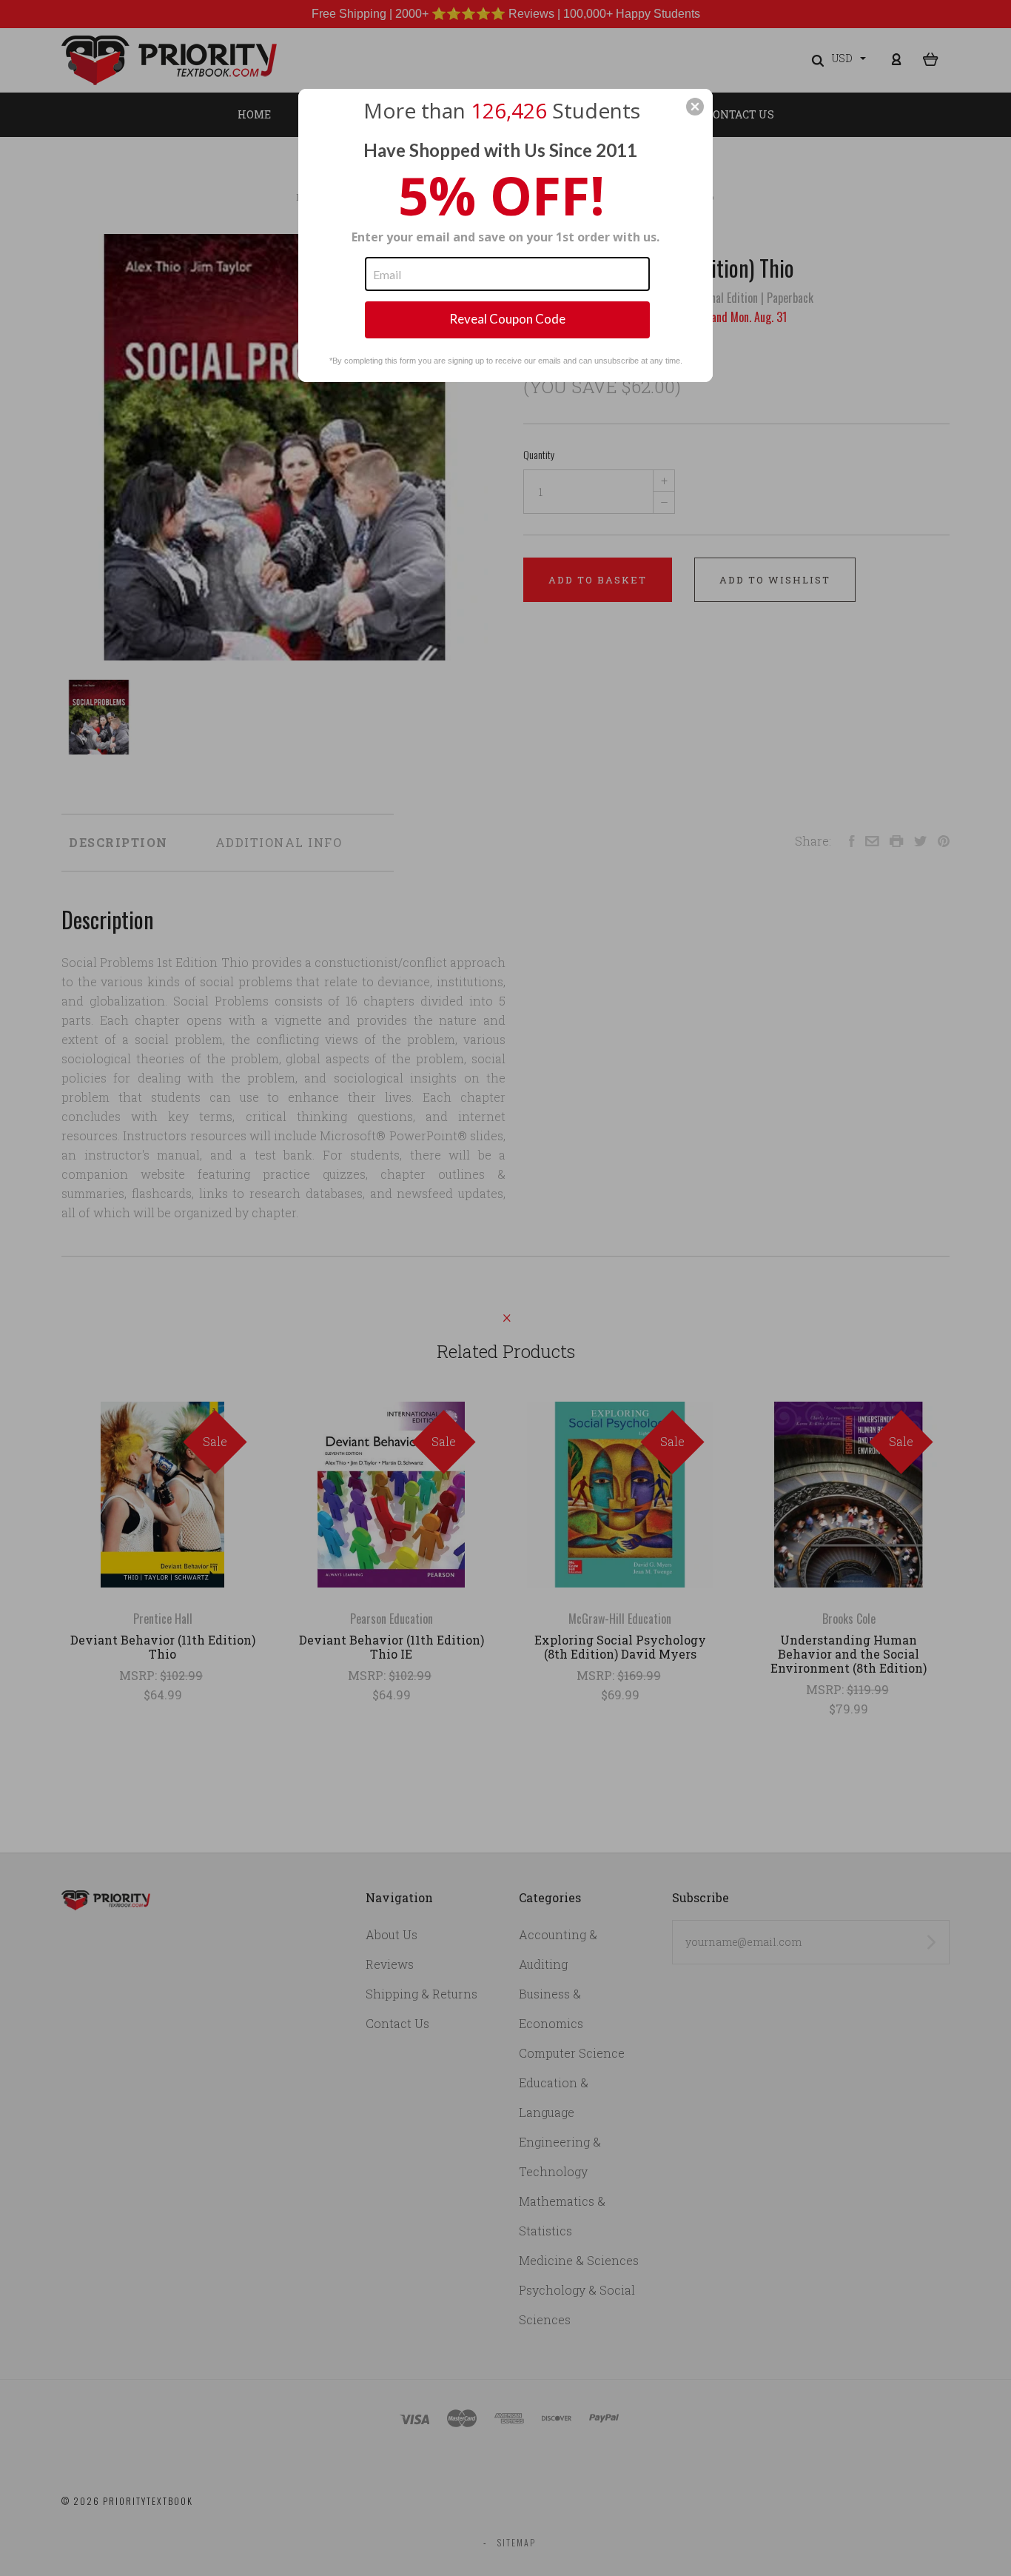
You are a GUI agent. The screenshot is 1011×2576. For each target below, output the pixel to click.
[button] (695, 107)
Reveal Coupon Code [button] (507, 319)
